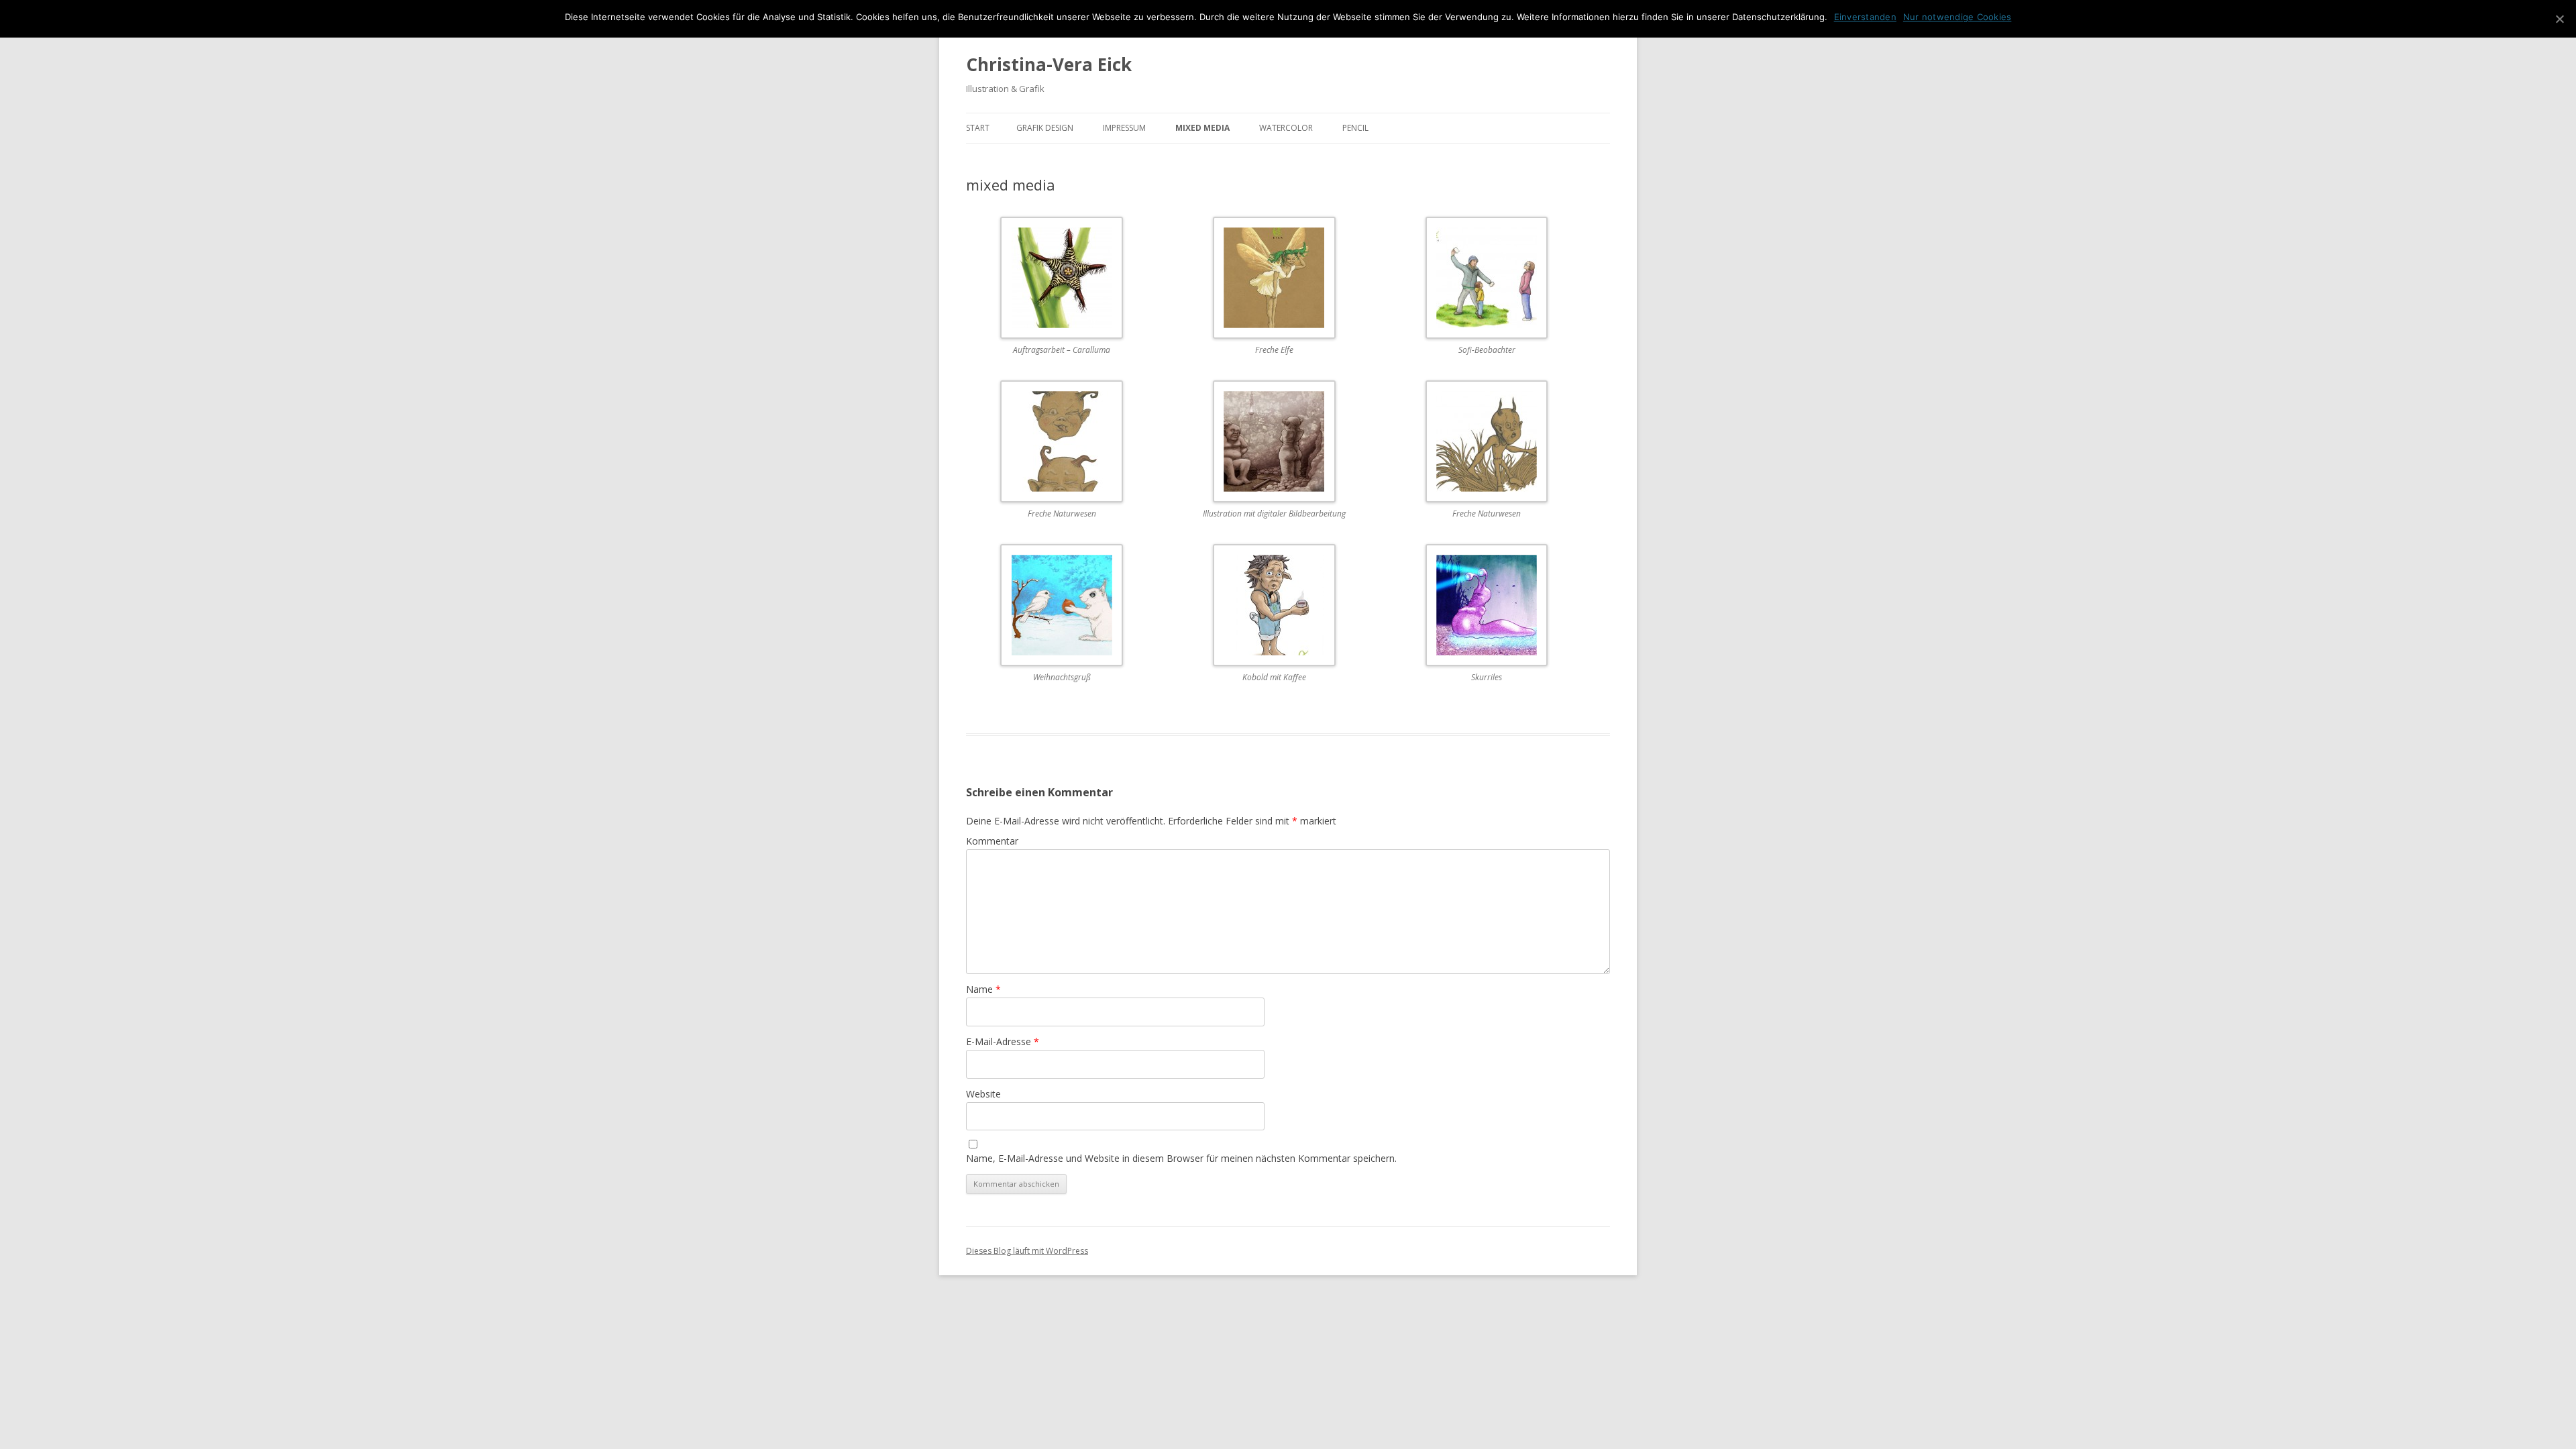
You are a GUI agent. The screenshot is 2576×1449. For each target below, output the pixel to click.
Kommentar (992, 841)
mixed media (1202, 128)
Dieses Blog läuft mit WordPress (1027, 1251)
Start (978, 128)
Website (983, 1094)
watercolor (1286, 128)
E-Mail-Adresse (1003, 1041)
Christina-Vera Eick (1049, 64)
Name (983, 989)
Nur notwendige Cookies (1957, 17)
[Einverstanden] (2559, 19)
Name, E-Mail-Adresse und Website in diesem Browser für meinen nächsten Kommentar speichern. (1181, 1158)
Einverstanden (1865, 17)
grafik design (1045, 128)
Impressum (1124, 128)
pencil (1355, 128)
